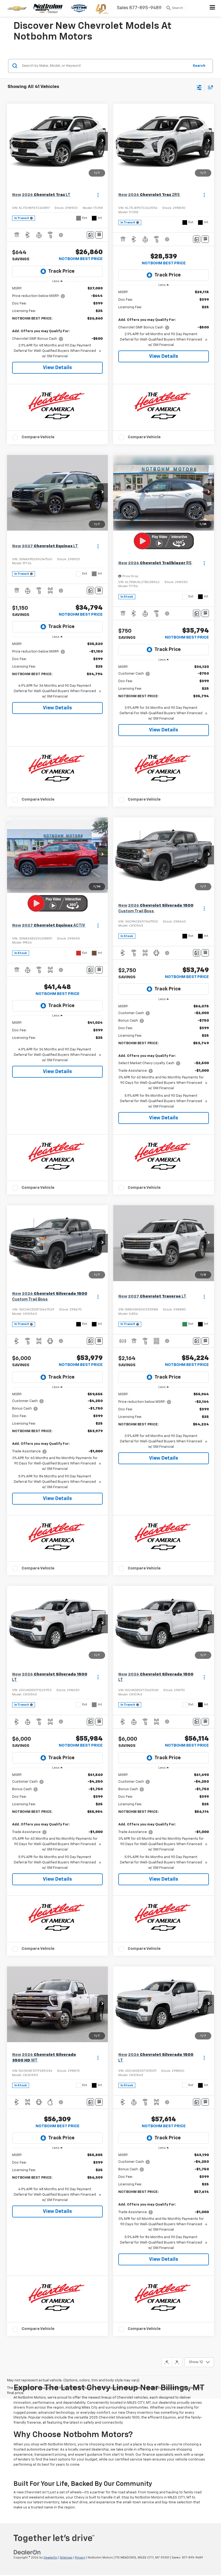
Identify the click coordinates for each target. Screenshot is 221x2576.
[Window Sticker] (99, 235)
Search (199, 66)
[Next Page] (177, 2362)
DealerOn (51, 2558)
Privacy (80, 2558)
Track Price (61, 271)
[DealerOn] (27, 2552)
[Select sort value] (209, 87)
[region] (58, 323)
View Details (57, 368)
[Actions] (98, 195)
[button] (102, 141)
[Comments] (90, 235)
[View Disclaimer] (61, 235)
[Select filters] (199, 87)
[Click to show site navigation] (213, 8)
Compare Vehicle (38, 437)
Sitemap (66, 2558)
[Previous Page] (167, 2362)
